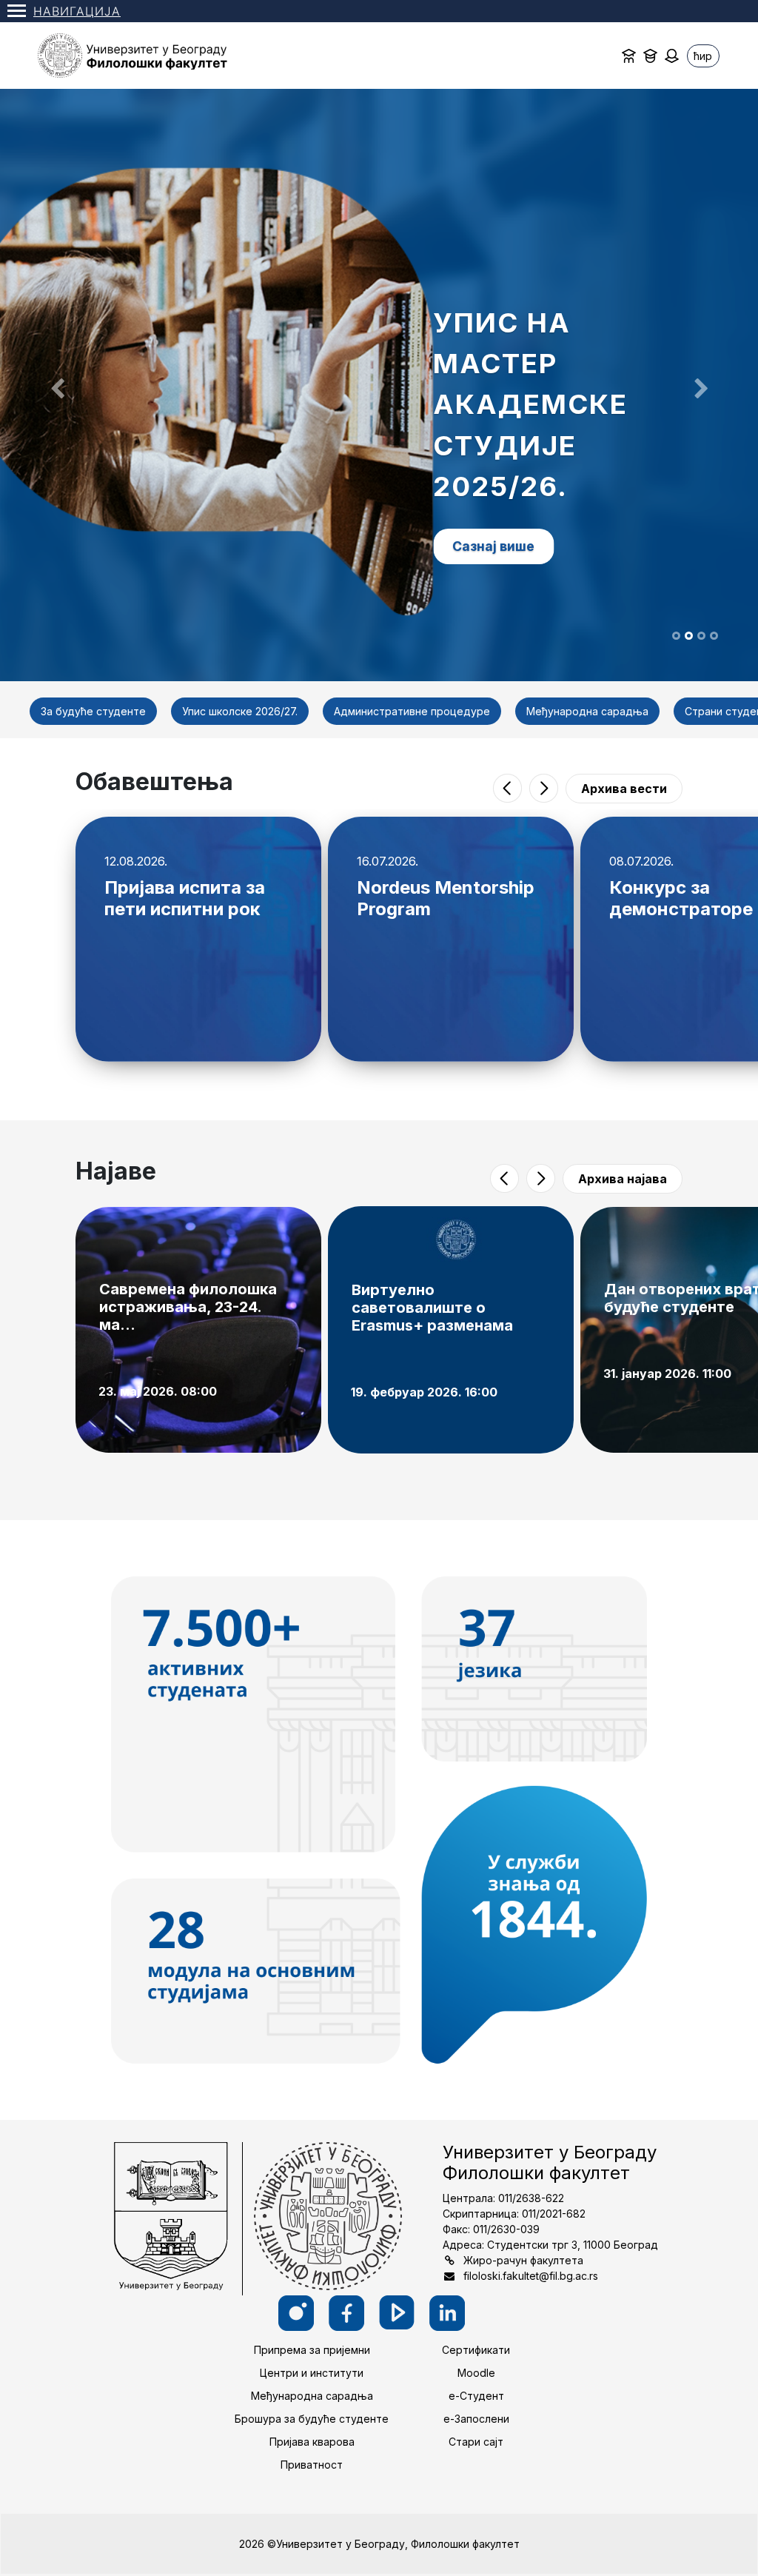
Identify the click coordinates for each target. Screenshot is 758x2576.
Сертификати (476, 2350)
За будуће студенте (93, 711)
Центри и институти (312, 2373)
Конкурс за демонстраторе (681, 898)
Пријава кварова (312, 2442)
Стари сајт (476, 2442)
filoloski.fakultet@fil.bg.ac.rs (531, 2276)
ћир (703, 56)
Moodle (476, 2373)
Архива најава (623, 1179)
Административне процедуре (412, 711)
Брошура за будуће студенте (312, 2419)
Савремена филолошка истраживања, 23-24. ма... (188, 1307)
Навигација (77, 11)
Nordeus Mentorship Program (446, 898)
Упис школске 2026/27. (240, 711)
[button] (57, 385)
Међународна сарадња (587, 711)
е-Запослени (476, 2419)
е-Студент (476, 2396)
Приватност (312, 2465)
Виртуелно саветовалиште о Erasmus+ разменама (432, 1308)
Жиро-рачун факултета (523, 2260)
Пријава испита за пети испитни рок (185, 898)
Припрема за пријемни (312, 2350)
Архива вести (624, 789)
